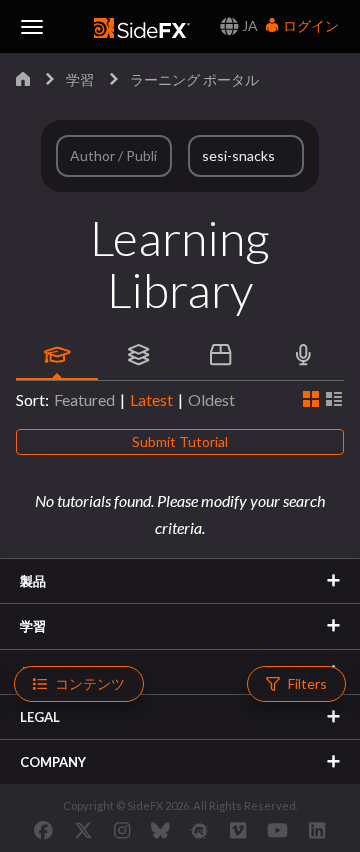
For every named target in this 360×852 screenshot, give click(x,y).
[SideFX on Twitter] (83, 830)
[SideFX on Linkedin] (317, 830)
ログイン (309, 25)
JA (248, 25)
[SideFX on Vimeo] (238, 830)
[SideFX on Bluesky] (160, 830)
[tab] (57, 355)
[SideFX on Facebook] (43, 830)
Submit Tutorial (180, 441)
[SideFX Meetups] (199, 830)
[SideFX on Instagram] (122, 830)
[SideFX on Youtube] (277, 830)
